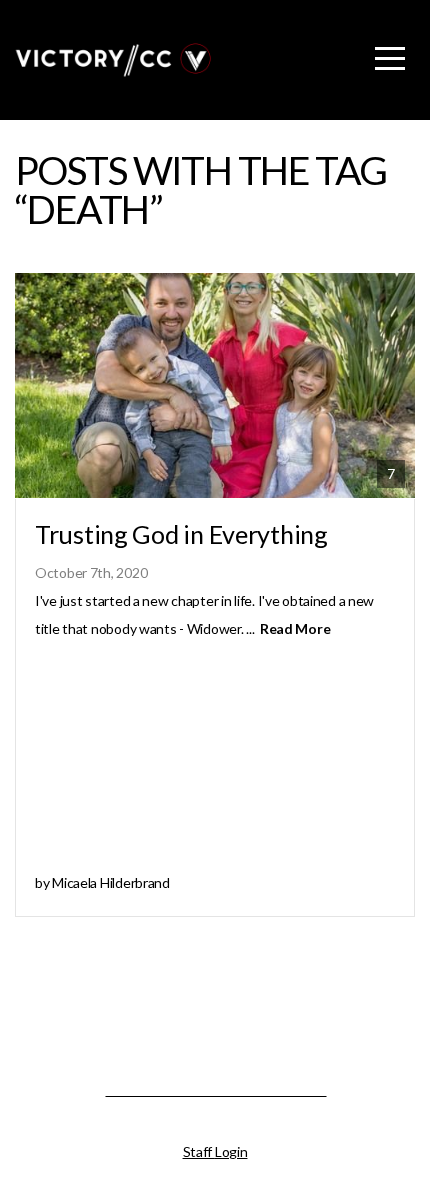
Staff (199, 1151)
